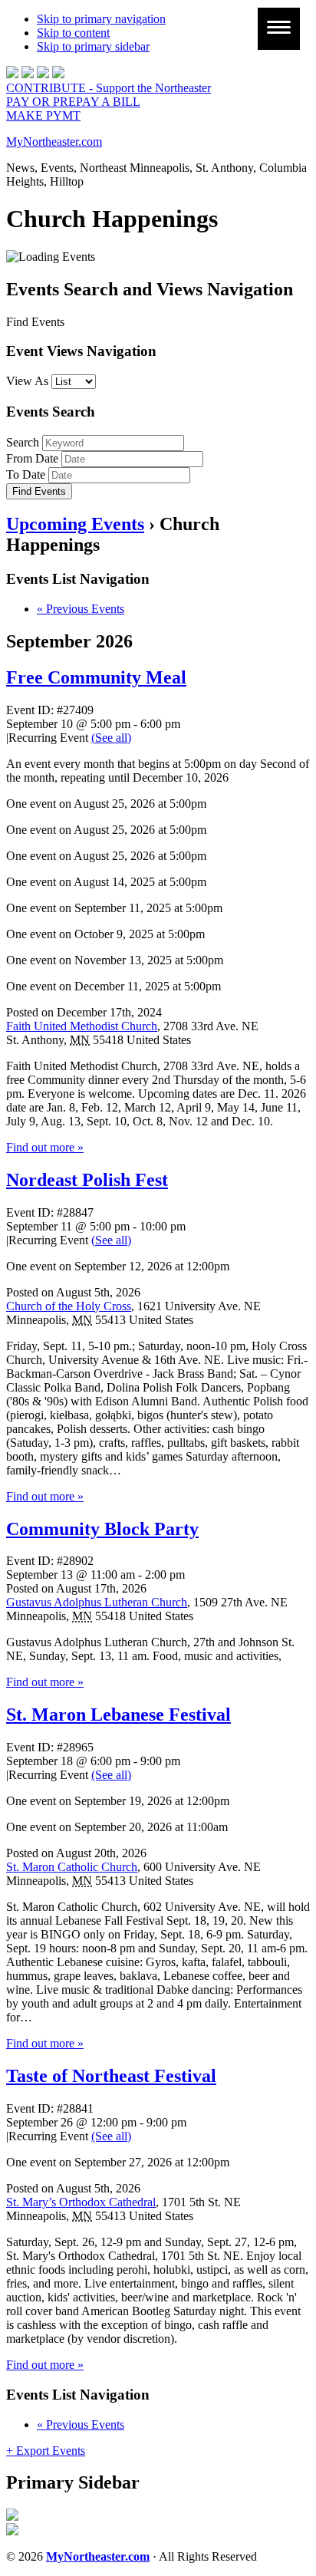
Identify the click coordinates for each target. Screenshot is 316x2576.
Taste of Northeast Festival (111, 2076)
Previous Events (81, 609)
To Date (26, 474)
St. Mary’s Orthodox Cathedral (81, 2202)
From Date (32, 458)
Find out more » (45, 1147)
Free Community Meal (96, 677)
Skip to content (73, 33)
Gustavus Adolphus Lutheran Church (97, 1602)
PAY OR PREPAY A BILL (73, 102)
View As (27, 381)
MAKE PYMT (43, 115)
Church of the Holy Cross (69, 1306)
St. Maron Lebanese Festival (118, 1715)
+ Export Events (46, 2451)
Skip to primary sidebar (93, 46)
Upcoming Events (75, 524)
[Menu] (279, 29)
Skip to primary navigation (101, 19)
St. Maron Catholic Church (72, 1867)
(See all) (111, 738)
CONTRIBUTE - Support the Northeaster (109, 88)
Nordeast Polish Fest (87, 1180)
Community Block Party (102, 1529)
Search (23, 442)
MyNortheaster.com (54, 142)
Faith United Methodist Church (82, 1026)
